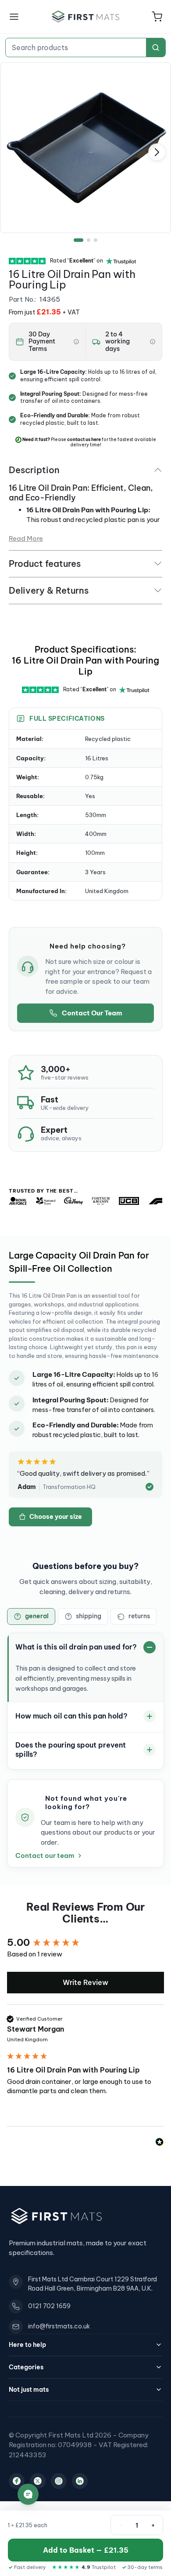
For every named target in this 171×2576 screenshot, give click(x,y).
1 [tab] (78, 240)
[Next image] (157, 152)
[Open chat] (28, 2494)
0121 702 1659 (49, 2306)
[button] (157, 17)
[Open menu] (14, 17)
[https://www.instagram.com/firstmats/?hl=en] (59, 2481)
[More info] (76, 342)
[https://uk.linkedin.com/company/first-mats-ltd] (80, 2481)
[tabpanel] (85, 148)
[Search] (156, 47)
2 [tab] (89, 240)
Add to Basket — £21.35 (86, 2550)
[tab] (31, 1616)
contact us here (84, 440)
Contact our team (45, 1856)
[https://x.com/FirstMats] (38, 2481)
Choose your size (56, 1517)
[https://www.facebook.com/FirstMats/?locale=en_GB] (17, 2481)
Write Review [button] (85, 1982)
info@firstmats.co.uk (59, 2326)
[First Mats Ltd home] (85, 16)
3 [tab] (96, 240)
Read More (26, 538)
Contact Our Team (92, 1013)
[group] (85, 1943)
